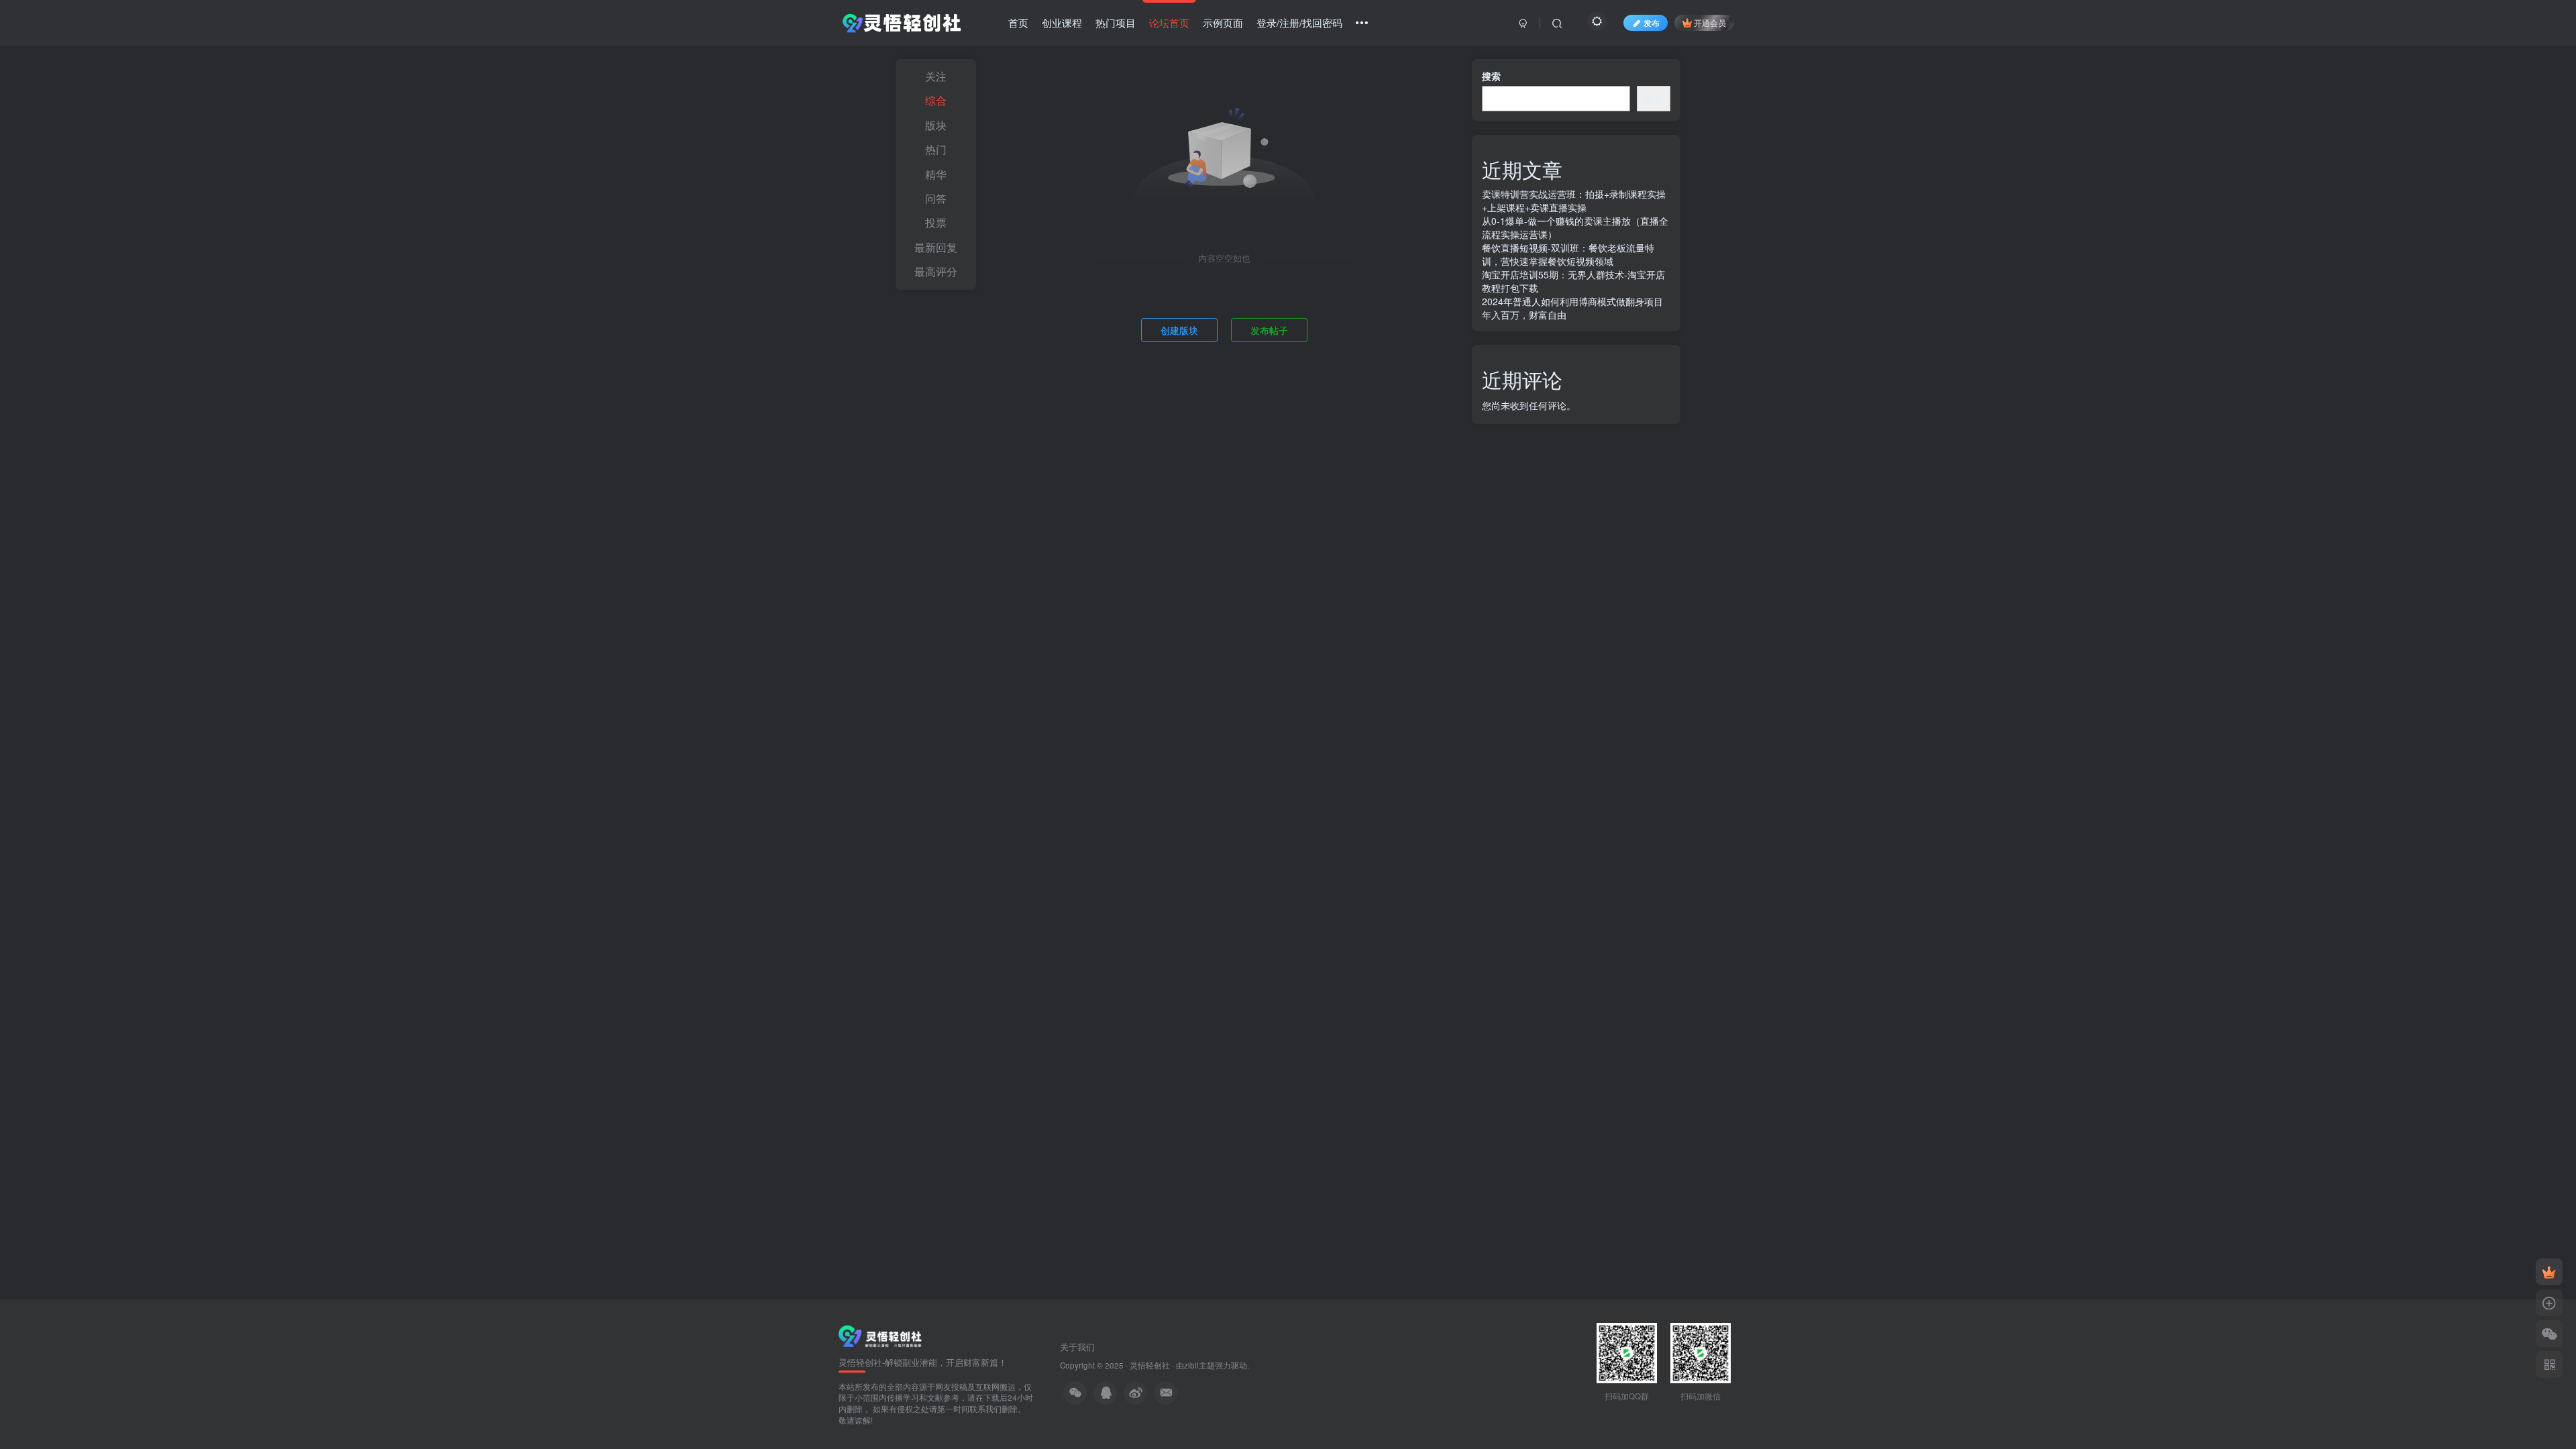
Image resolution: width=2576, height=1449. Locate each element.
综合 (936, 100)
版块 (936, 125)
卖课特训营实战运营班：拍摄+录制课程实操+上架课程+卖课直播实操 (1574, 201)
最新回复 (936, 247)
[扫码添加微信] (2549, 1334)
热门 (936, 149)
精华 (936, 174)
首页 (1018, 22)
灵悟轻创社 (1150, 1365)
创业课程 (1062, 22)
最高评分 (936, 271)
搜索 (1491, 76)
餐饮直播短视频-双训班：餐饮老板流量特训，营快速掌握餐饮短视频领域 (1568, 254)
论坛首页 (1169, 22)
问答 (936, 198)
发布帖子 (1269, 330)
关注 (936, 76)
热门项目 (1116, 22)
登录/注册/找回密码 (1299, 22)
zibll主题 (1199, 1365)
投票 (936, 222)
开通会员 (1710, 22)
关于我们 (1077, 1347)
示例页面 (1223, 22)
